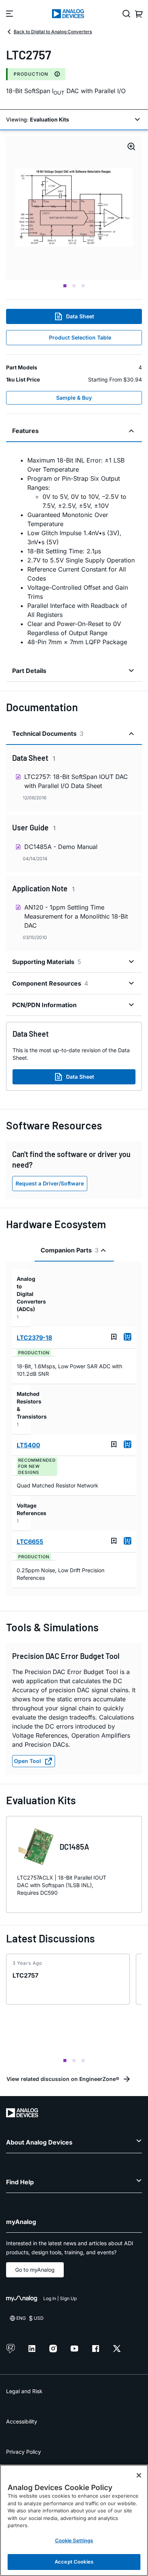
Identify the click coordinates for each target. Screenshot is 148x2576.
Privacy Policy (24, 2452)
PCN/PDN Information (44, 1005)
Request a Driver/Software (50, 1183)
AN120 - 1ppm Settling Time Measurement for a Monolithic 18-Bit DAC (76, 916)
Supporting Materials (47, 962)
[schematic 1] (74, 208)
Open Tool (28, 1761)
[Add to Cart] (128, 1337)
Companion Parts (70, 1250)
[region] (74, 2520)
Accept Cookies (74, 2562)
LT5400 (28, 1445)
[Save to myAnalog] (114, 1337)
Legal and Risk (24, 2391)
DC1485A (74, 1847)
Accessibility (22, 2421)
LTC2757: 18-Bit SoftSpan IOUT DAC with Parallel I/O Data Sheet (76, 781)
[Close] (139, 2475)
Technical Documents (48, 734)
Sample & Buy (74, 398)
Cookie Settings (74, 2540)
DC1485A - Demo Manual (61, 847)
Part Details (29, 671)
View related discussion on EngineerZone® (63, 2079)
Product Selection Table (80, 337)
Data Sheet (80, 316)
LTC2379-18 (34, 1338)
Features (25, 431)
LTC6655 (30, 1542)
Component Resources (50, 983)
